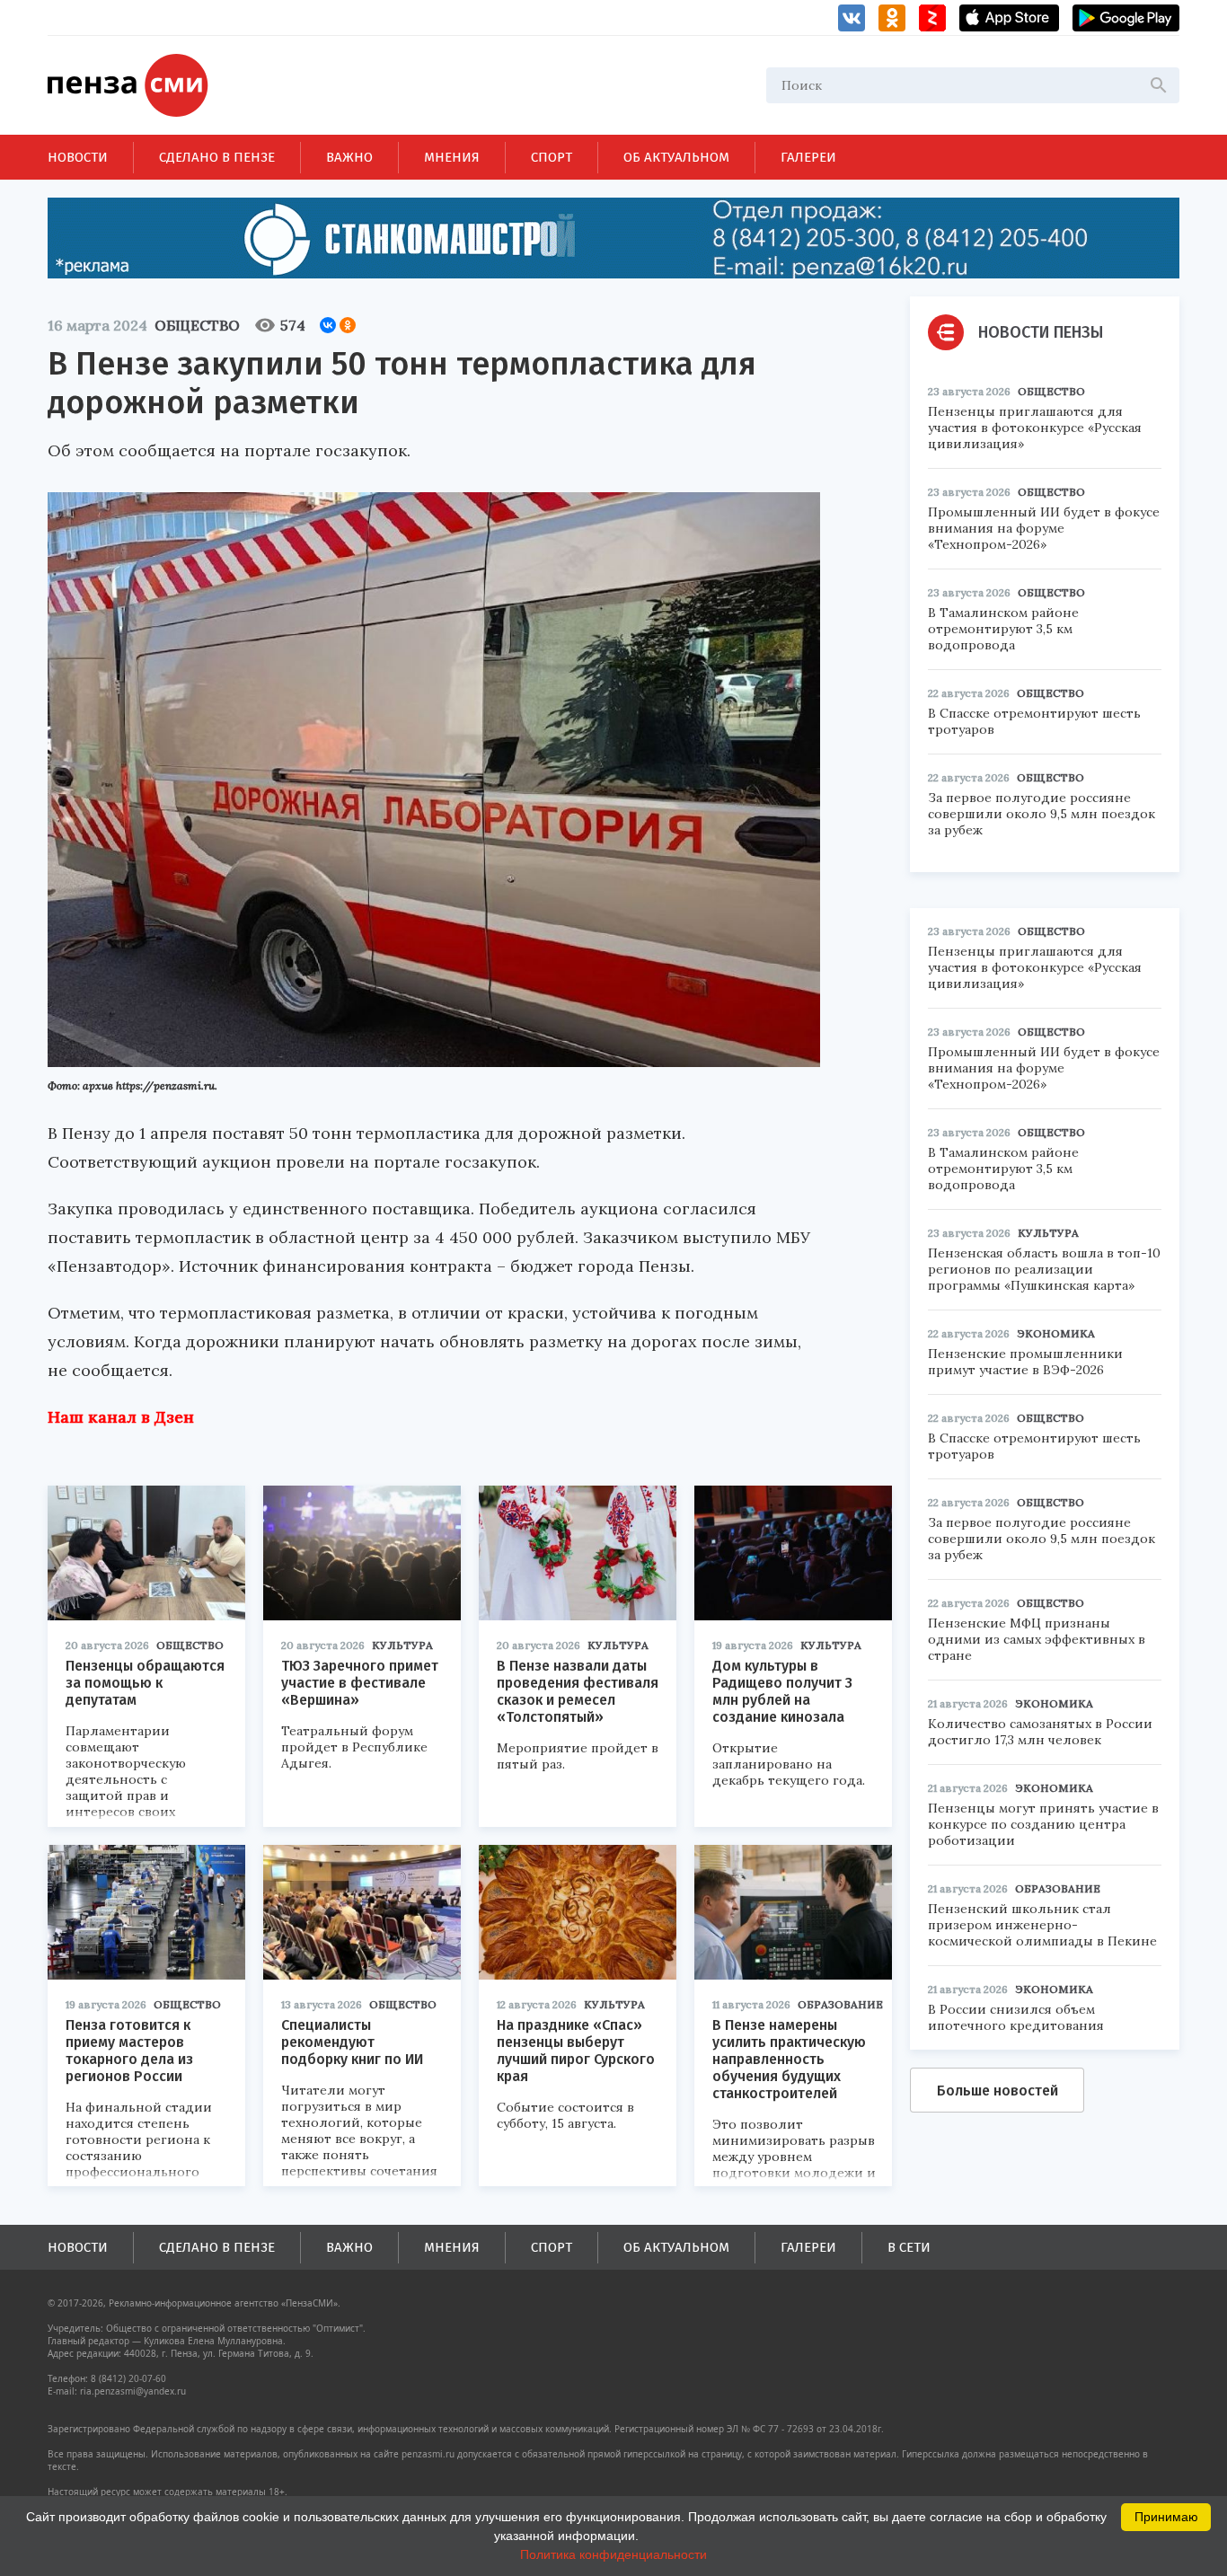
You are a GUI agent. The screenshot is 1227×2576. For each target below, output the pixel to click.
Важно (349, 157)
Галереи (808, 157)
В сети (909, 2247)
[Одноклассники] (348, 325)
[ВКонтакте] (328, 325)
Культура (402, 1645)
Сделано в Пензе (217, 157)
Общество (197, 325)
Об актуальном (676, 157)
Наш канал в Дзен (121, 1417)
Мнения (452, 157)
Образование (840, 2004)
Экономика (1056, 1333)
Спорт (552, 157)
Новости (78, 157)
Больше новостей (997, 2091)
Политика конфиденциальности (613, 2554)
